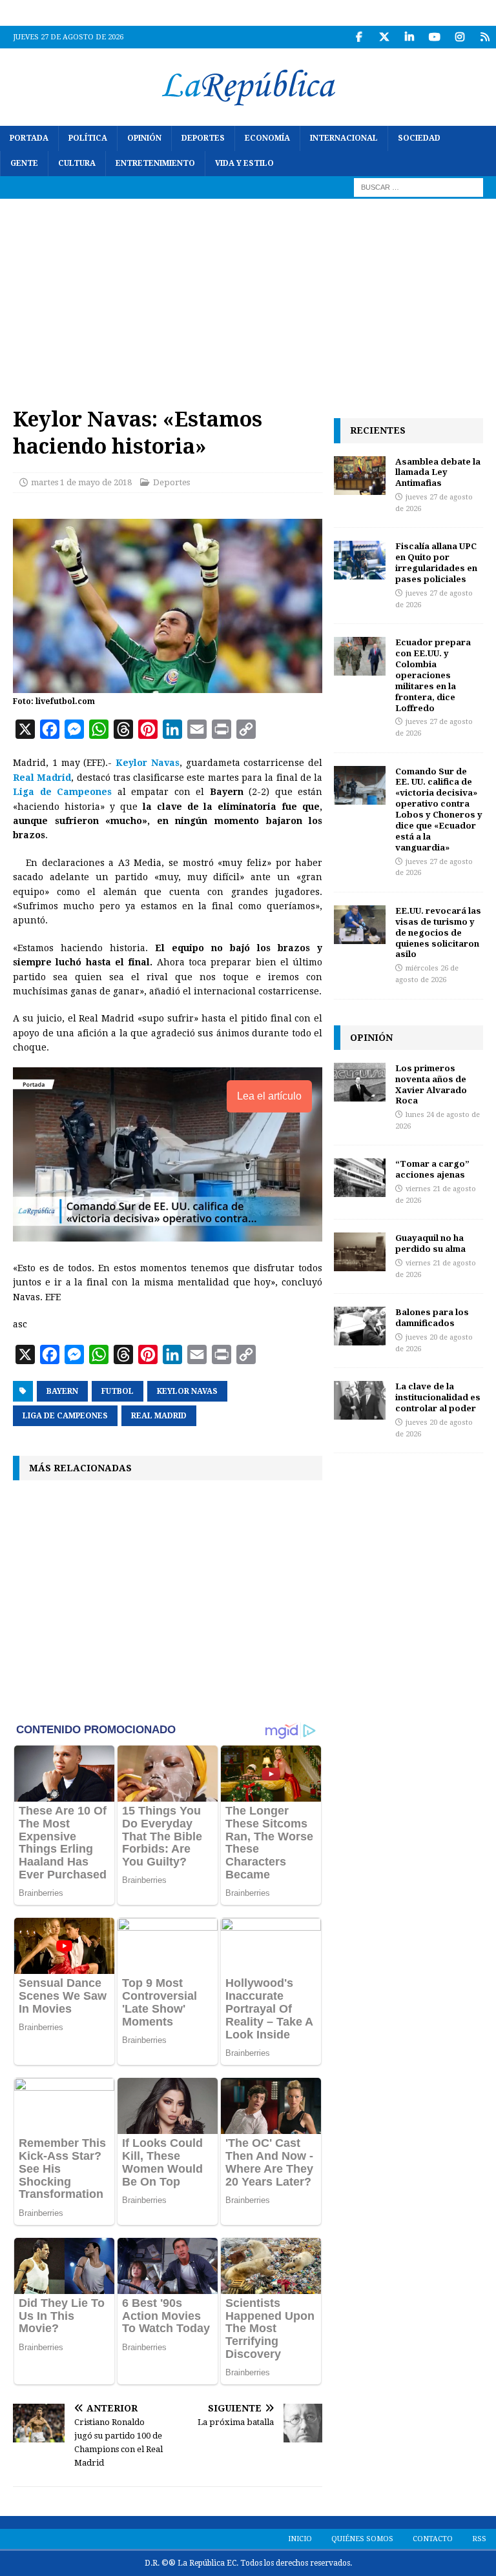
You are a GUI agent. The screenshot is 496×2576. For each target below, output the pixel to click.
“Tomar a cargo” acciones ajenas (432, 1169)
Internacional (344, 138)
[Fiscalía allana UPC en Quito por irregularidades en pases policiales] (360, 560)
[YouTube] (434, 37)
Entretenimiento (155, 163)
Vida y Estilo (244, 163)
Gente (24, 163)
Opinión (144, 138)
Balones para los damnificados (432, 1317)
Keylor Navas (187, 1391)
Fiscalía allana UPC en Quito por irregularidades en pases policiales (436, 562)
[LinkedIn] (409, 37)
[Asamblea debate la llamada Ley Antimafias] (360, 476)
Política (88, 138)
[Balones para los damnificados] (360, 1326)
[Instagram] (460, 37)
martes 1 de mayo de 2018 (81, 482)
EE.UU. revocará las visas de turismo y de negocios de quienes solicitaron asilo (438, 932)
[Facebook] (359, 37)
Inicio (300, 2539)
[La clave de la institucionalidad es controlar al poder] (360, 1400)
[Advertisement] (248, 296)
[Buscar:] (418, 187)
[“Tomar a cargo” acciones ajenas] (360, 1178)
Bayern (62, 1391)
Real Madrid (159, 1416)
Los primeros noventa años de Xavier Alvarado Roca (431, 1084)
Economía (267, 138)
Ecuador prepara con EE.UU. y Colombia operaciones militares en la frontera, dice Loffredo (433, 675)
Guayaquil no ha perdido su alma (430, 1243)
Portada (29, 138)
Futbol (118, 1391)
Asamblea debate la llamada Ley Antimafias (438, 472)
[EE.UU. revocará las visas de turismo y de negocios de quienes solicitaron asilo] (360, 925)
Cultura (77, 163)
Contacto (433, 2539)
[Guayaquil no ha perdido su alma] (360, 1252)
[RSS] (485, 37)
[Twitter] (384, 37)
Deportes (203, 138)
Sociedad (419, 138)
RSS (479, 2539)
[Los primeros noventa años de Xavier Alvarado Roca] (360, 1082)
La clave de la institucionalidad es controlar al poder (438, 1397)
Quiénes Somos (362, 2539)
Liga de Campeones (65, 1416)
